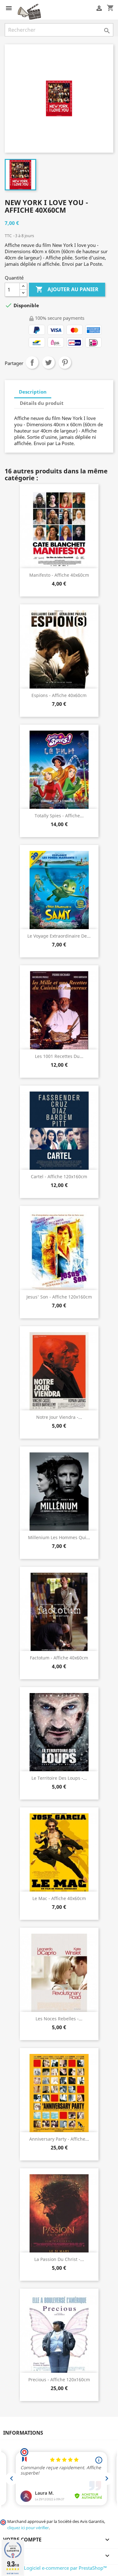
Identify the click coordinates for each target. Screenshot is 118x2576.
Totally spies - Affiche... (59, 816)
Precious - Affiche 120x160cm (59, 2380)
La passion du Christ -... (59, 2259)
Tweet (48, 362)
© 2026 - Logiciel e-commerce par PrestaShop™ (56, 2568)
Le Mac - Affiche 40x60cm (59, 1898)
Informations (23, 2433)
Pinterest (65, 362)
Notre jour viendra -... (59, 1417)
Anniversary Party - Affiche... (59, 2139)
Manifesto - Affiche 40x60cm (59, 575)
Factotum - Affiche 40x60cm (59, 1658)
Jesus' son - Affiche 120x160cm (59, 1297)
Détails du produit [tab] (42, 403)
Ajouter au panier (67, 289)
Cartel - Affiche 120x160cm (59, 1176)
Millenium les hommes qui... (59, 1537)
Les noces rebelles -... (59, 2019)
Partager (32, 362)
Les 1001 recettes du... (59, 1056)
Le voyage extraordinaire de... (59, 936)
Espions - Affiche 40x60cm (59, 695)
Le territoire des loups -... (59, 1778)
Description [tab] (33, 392)
